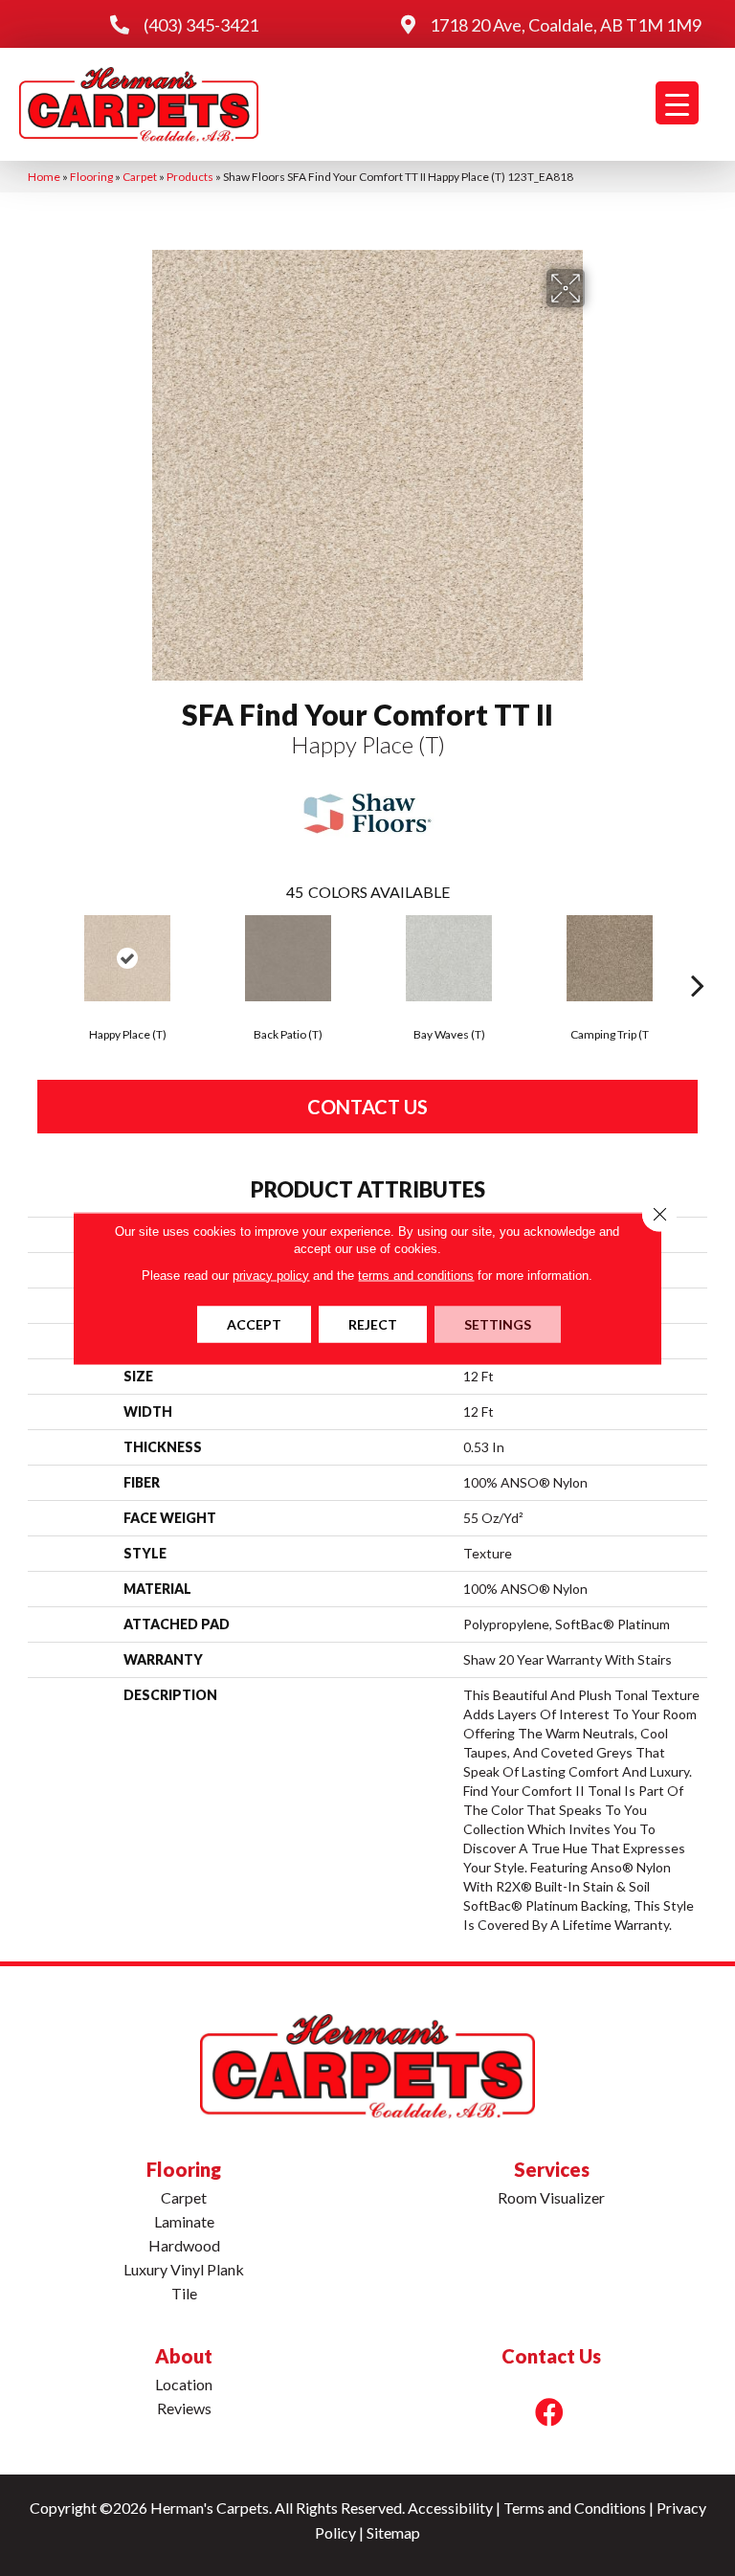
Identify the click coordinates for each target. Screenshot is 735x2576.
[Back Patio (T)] (288, 958)
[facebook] (549, 2412)
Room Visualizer (551, 2197)
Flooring (91, 177)
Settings (498, 1323)
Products (190, 177)
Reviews (184, 2408)
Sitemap (393, 2532)
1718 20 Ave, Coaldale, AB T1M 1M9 (566, 25)
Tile (184, 2293)
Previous (37, 956)
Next (698, 956)
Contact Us (367, 1107)
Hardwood (184, 2245)
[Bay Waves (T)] (449, 958)
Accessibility (450, 2508)
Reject (373, 1323)
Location (184, 2384)
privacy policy (271, 1275)
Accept (254, 1323)
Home (44, 177)
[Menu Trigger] (677, 103)
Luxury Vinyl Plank (184, 2269)
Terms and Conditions (575, 2508)
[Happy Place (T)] (127, 958)
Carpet (140, 177)
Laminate (184, 2221)
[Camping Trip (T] (610, 958)
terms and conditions (416, 1275)
